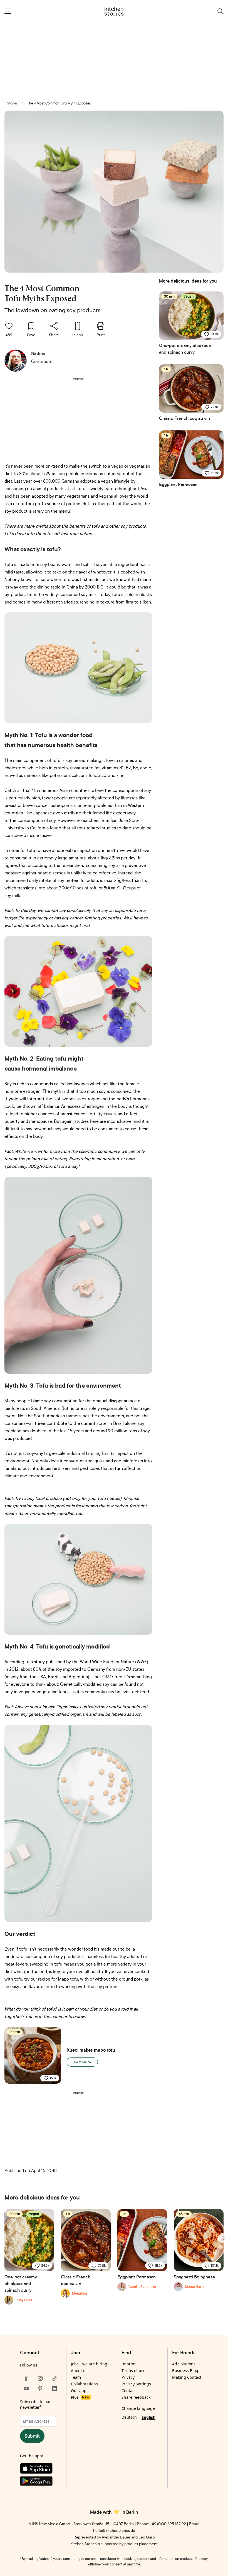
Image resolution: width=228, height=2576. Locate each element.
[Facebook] (26, 2378)
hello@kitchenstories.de (114, 2530)
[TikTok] (54, 2378)
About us (79, 2371)
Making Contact (187, 2377)
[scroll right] (223, 2238)
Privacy (128, 2377)
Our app (79, 2391)
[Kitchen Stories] (114, 11)
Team (76, 2377)
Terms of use (133, 2371)
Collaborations (84, 2384)
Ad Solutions (184, 2364)
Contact (129, 2391)
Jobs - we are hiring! (90, 2364)
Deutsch (129, 2417)
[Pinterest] (40, 2388)
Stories (13, 103)
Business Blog (185, 2371)
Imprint (129, 2364)
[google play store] (40, 2482)
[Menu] (8, 11)
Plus (80, 2397)
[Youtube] (26, 2388)
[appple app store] (40, 2470)
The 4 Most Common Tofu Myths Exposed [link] (59, 103)
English (148, 2417)
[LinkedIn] (54, 2388)
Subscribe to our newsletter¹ (35, 2404)
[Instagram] (40, 2378)
